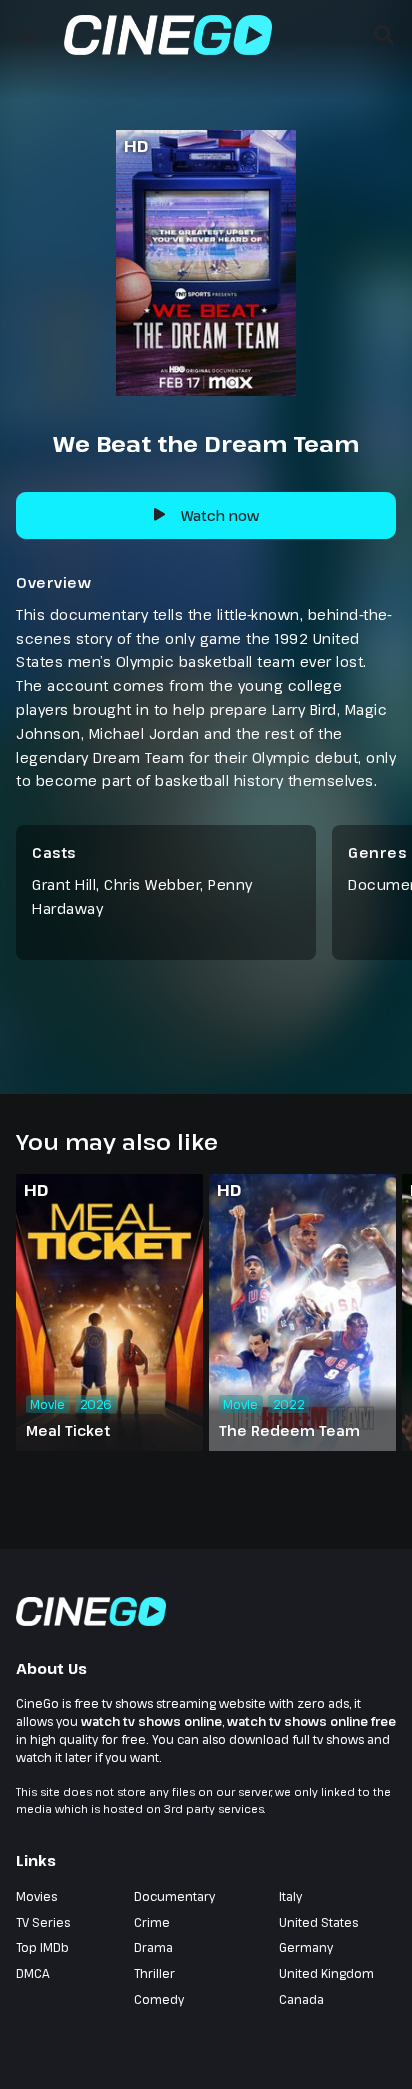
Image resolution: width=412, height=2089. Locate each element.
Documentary (174, 1896)
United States (318, 1922)
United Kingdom (326, 1973)
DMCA (33, 1973)
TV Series (43, 1922)
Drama (153, 1947)
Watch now (220, 515)
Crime (152, 1922)
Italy (290, 1896)
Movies (36, 1896)
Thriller (154, 1973)
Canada (301, 1999)
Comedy (159, 1999)
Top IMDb (42, 1947)
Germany (306, 1947)
